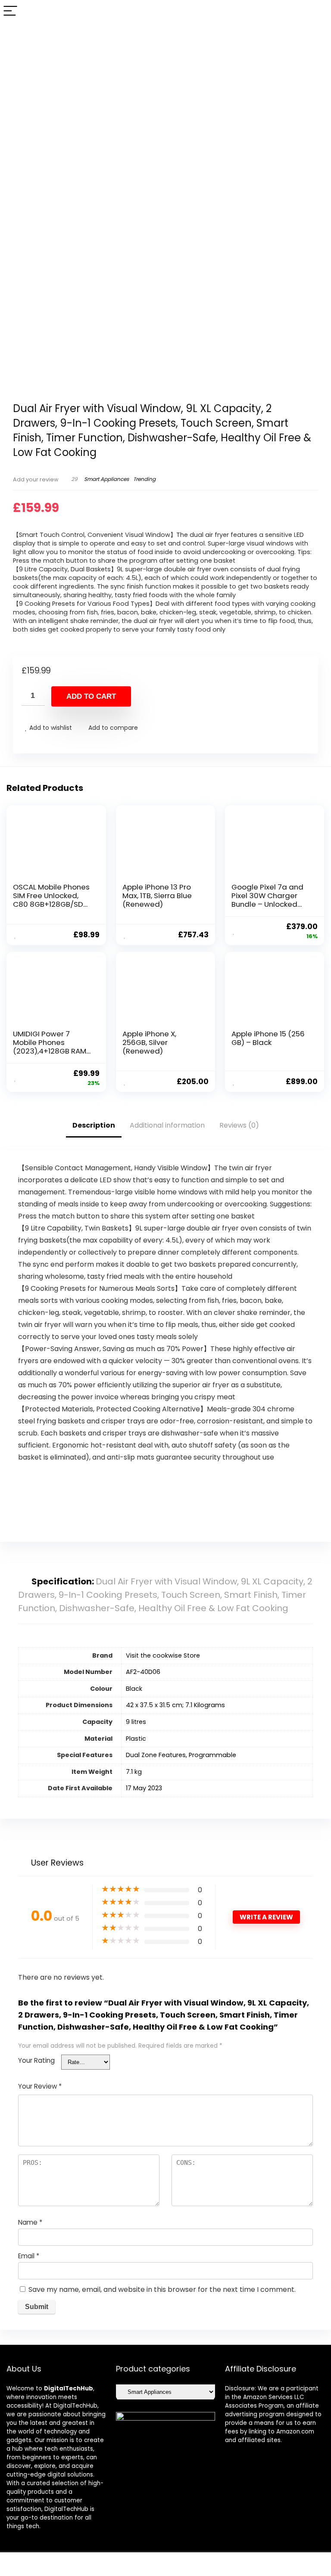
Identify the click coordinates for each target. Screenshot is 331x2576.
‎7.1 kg (134, 1772)
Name (30, 2222)
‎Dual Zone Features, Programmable (181, 1755)
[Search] (318, 11)
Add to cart (91, 696)
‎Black (134, 1689)
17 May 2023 (144, 1788)
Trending (144, 479)
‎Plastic (136, 1739)
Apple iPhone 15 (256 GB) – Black (268, 1038)
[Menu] (10, 11)
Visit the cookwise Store (163, 1655)
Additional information (167, 1125)
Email (29, 2256)
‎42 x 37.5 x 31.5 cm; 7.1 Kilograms (175, 1705)
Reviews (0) (239, 1125)
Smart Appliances (106, 479)
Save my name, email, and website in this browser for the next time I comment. (162, 2289)
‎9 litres (136, 1722)
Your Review (40, 2086)
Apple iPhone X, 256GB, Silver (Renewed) (149, 1042)
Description (94, 1125)
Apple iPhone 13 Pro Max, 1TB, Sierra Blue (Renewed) (157, 896)
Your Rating (36, 2060)
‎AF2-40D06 (143, 1672)
